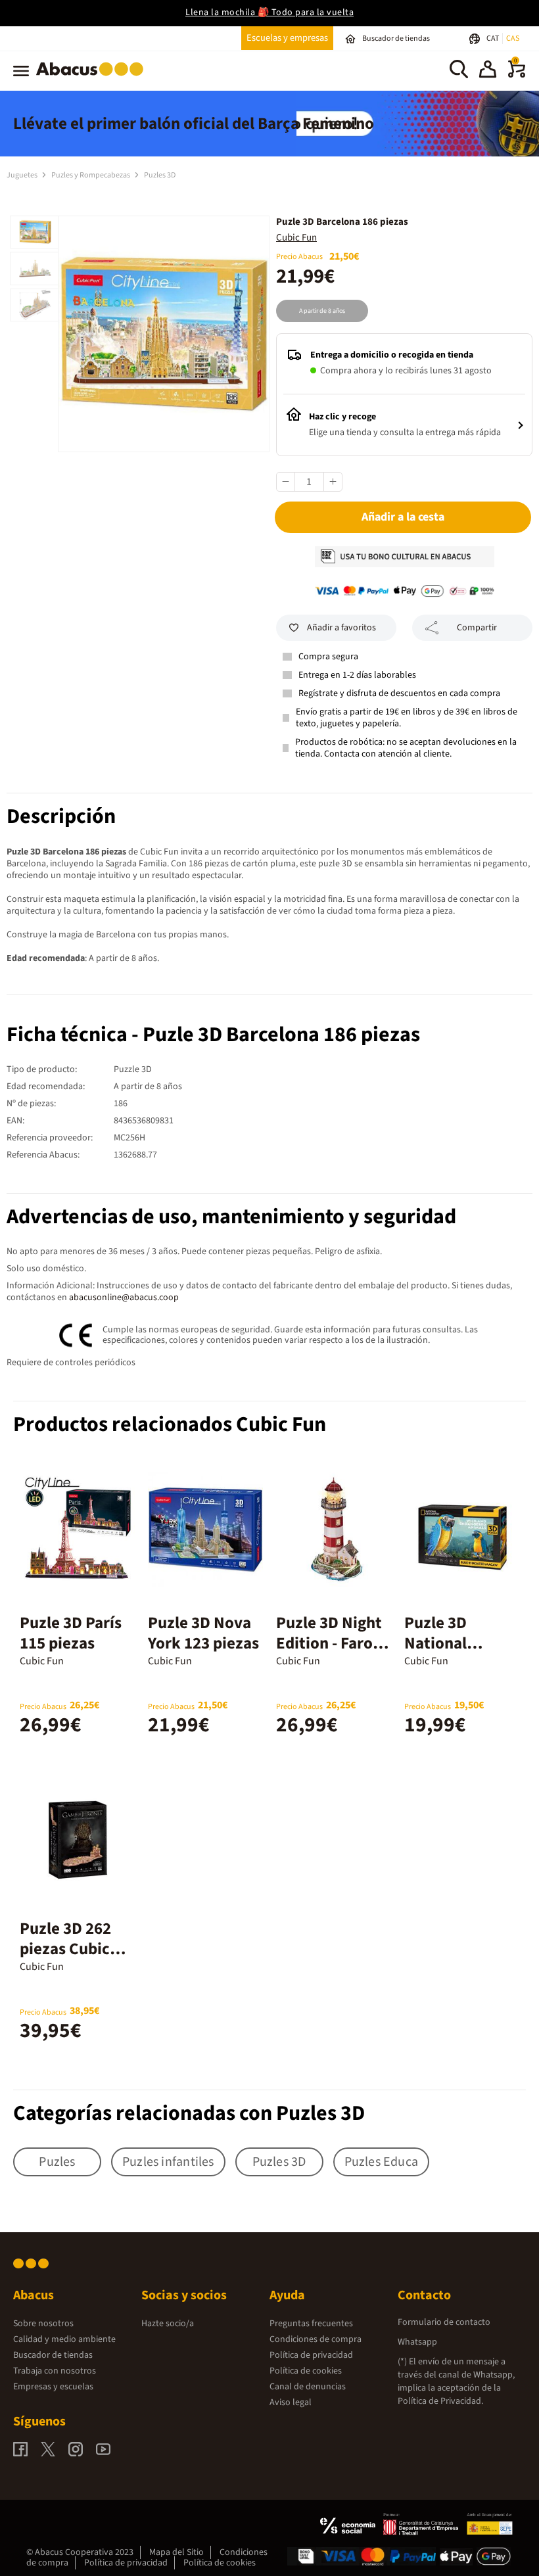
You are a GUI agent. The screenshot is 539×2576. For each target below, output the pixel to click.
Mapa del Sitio (176, 2552)
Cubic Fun (296, 238)
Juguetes (23, 175)
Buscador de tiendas (53, 2355)
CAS (513, 38)
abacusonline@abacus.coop (124, 1298)
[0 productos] (517, 75)
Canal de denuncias (308, 2387)
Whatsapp (417, 2342)
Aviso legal (291, 2402)
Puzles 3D (160, 175)
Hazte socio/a (168, 2324)
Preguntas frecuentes (311, 2324)
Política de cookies (306, 2371)
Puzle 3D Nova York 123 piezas (203, 1633)
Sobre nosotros (43, 2324)
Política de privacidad (311, 2355)
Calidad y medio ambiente (64, 2339)
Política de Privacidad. (440, 2401)
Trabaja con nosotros (55, 2371)
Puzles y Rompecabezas (91, 175)
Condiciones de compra (316, 2339)
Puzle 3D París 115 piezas (71, 1633)
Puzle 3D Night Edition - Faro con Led (329, 1643)
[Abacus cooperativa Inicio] (93, 78)
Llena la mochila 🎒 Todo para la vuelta (269, 12)
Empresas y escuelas (53, 2387)
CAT (493, 38)
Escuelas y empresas (287, 38)
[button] (488, 71)
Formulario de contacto (444, 2322)
